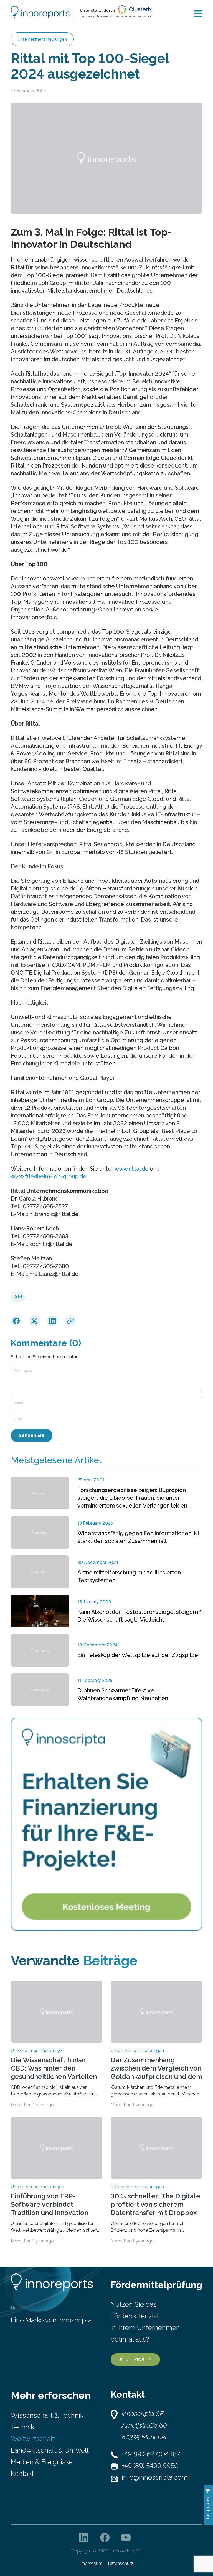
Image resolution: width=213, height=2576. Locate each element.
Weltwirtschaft (33, 2439)
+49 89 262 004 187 (151, 2454)
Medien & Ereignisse (42, 2462)
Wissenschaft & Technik (47, 2415)
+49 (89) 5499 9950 (150, 2466)
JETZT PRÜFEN (135, 2359)
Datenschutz (121, 2563)
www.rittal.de (132, 1169)
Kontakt (22, 2473)
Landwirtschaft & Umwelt (50, 2450)
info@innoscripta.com (155, 2477)
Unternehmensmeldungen (42, 39)
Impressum (91, 2563)
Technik (22, 2427)
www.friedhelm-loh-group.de (49, 1176)
